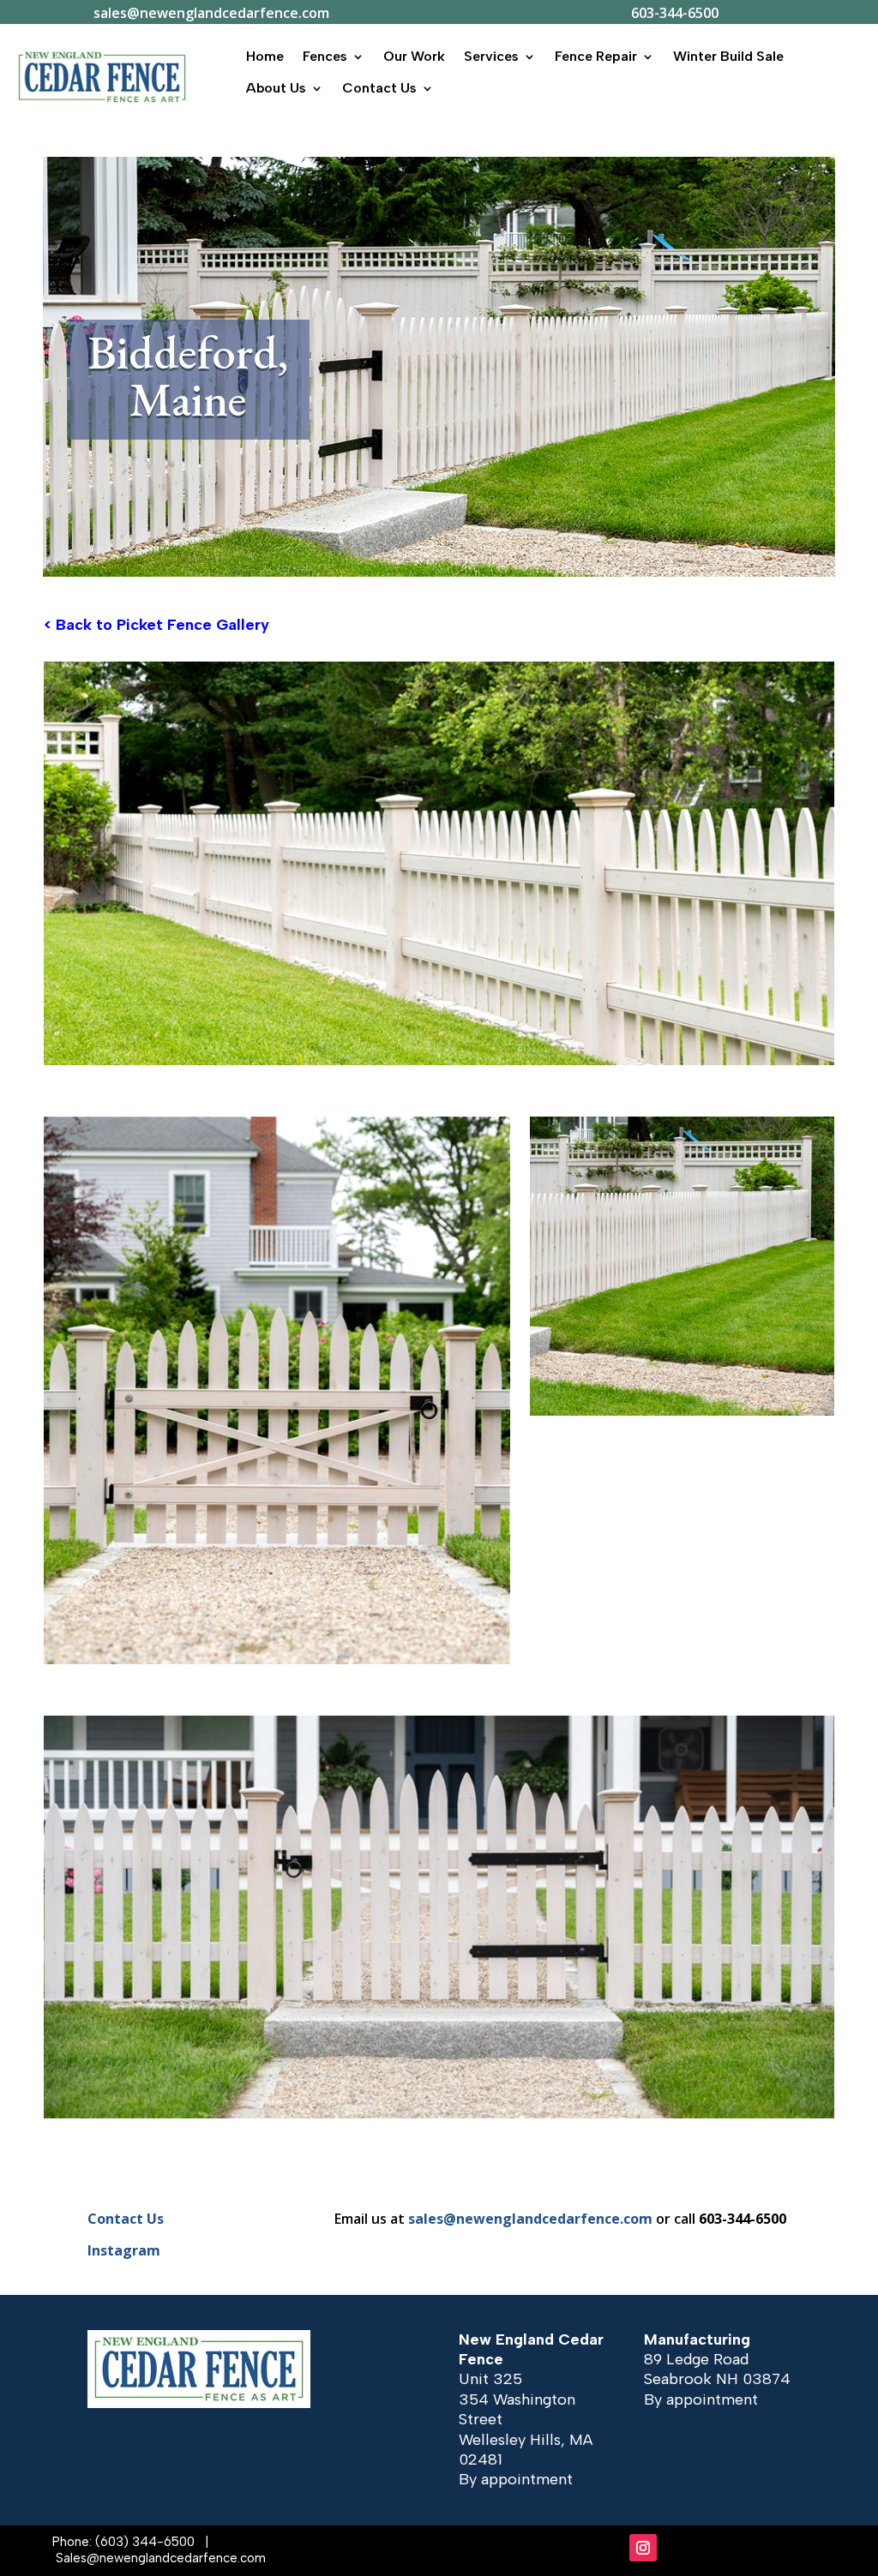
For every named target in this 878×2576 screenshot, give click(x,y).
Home (265, 56)
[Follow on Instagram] (643, 2548)
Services (491, 56)
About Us (276, 88)
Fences (325, 56)
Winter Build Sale (728, 56)
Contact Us (379, 88)
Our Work (414, 56)
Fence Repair (596, 56)
